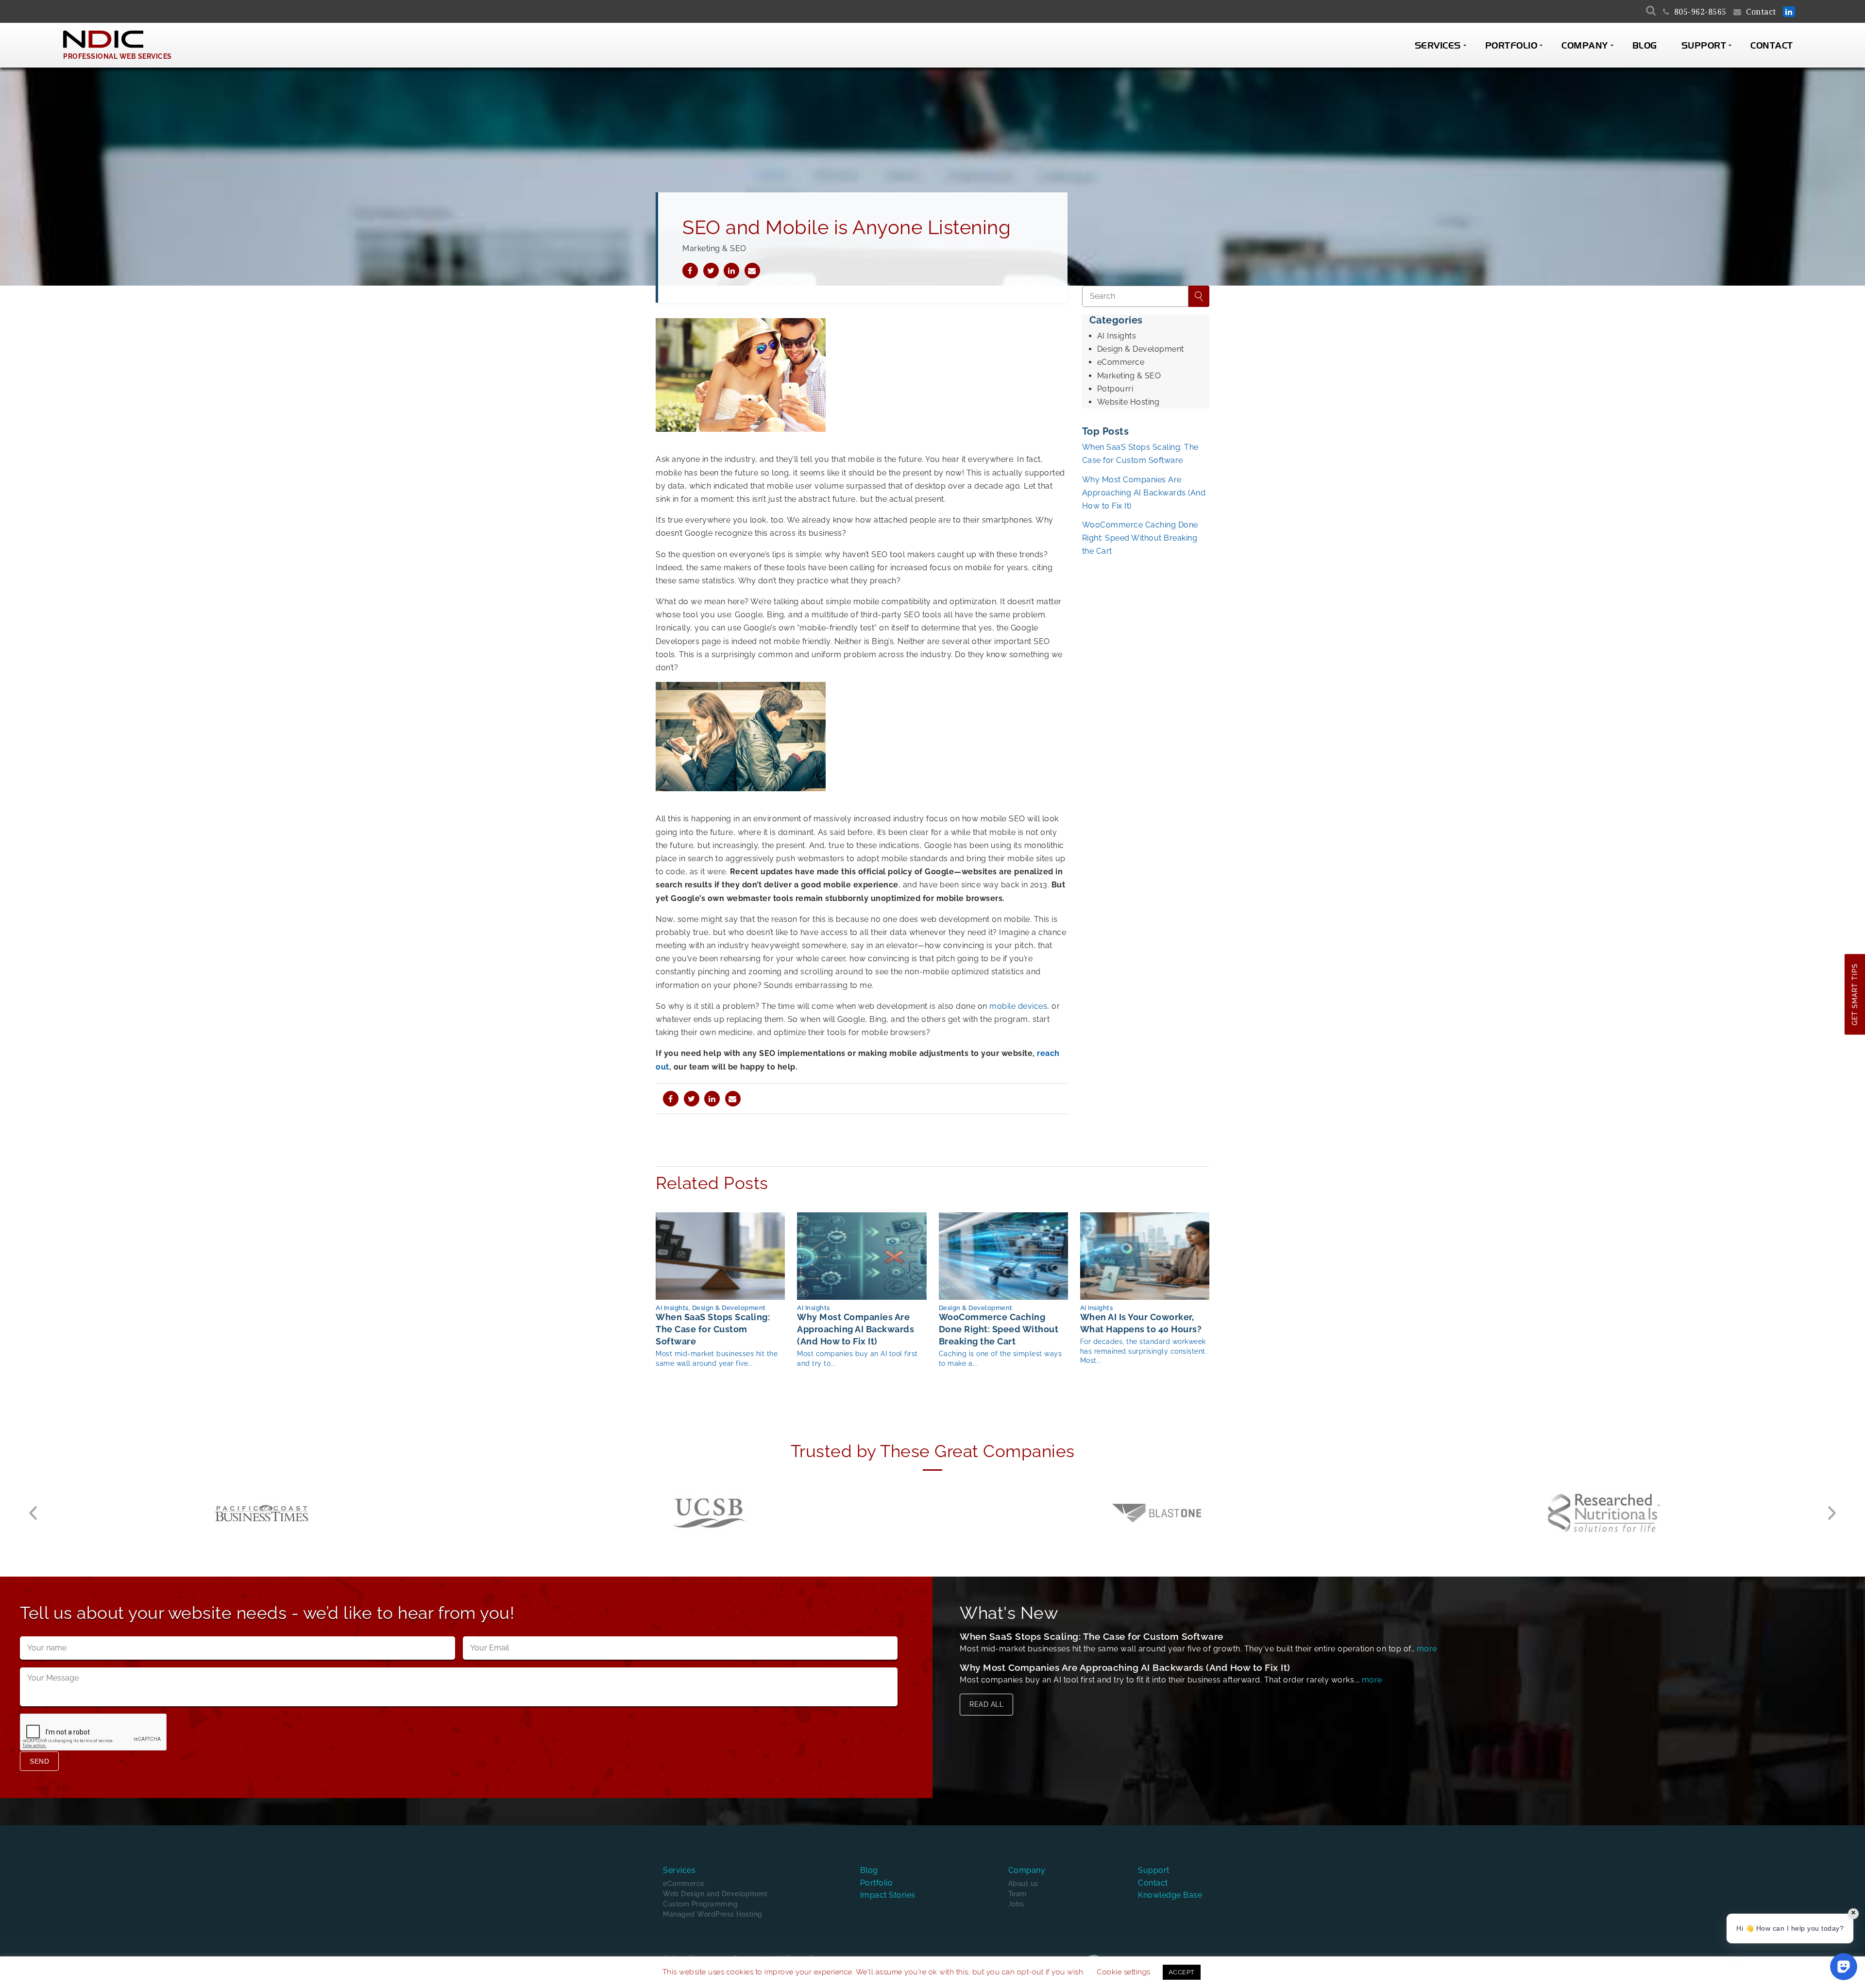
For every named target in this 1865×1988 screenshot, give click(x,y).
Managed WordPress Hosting (713, 1914)
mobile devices (1018, 1006)
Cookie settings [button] (1124, 1972)
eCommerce (1121, 362)
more (1427, 1649)
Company (1585, 46)
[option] (262, 1513)
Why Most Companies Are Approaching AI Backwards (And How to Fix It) (1144, 493)
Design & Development (1141, 349)
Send (39, 1761)
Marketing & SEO (1129, 376)
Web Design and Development (715, 1894)
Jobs (1016, 1904)
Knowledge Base (1170, 1895)
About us (1023, 1884)
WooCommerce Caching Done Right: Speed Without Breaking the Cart (1140, 538)
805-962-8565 (1700, 12)
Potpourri (1115, 389)
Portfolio (1511, 46)
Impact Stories (888, 1895)
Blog (1645, 46)
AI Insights (1117, 336)
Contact (1761, 12)
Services (1438, 46)
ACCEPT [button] (1182, 1972)
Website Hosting (1128, 402)
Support (1704, 46)
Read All (986, 1704)
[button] (33, 1513)
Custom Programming (700, 1904)
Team (1017, 1894)
